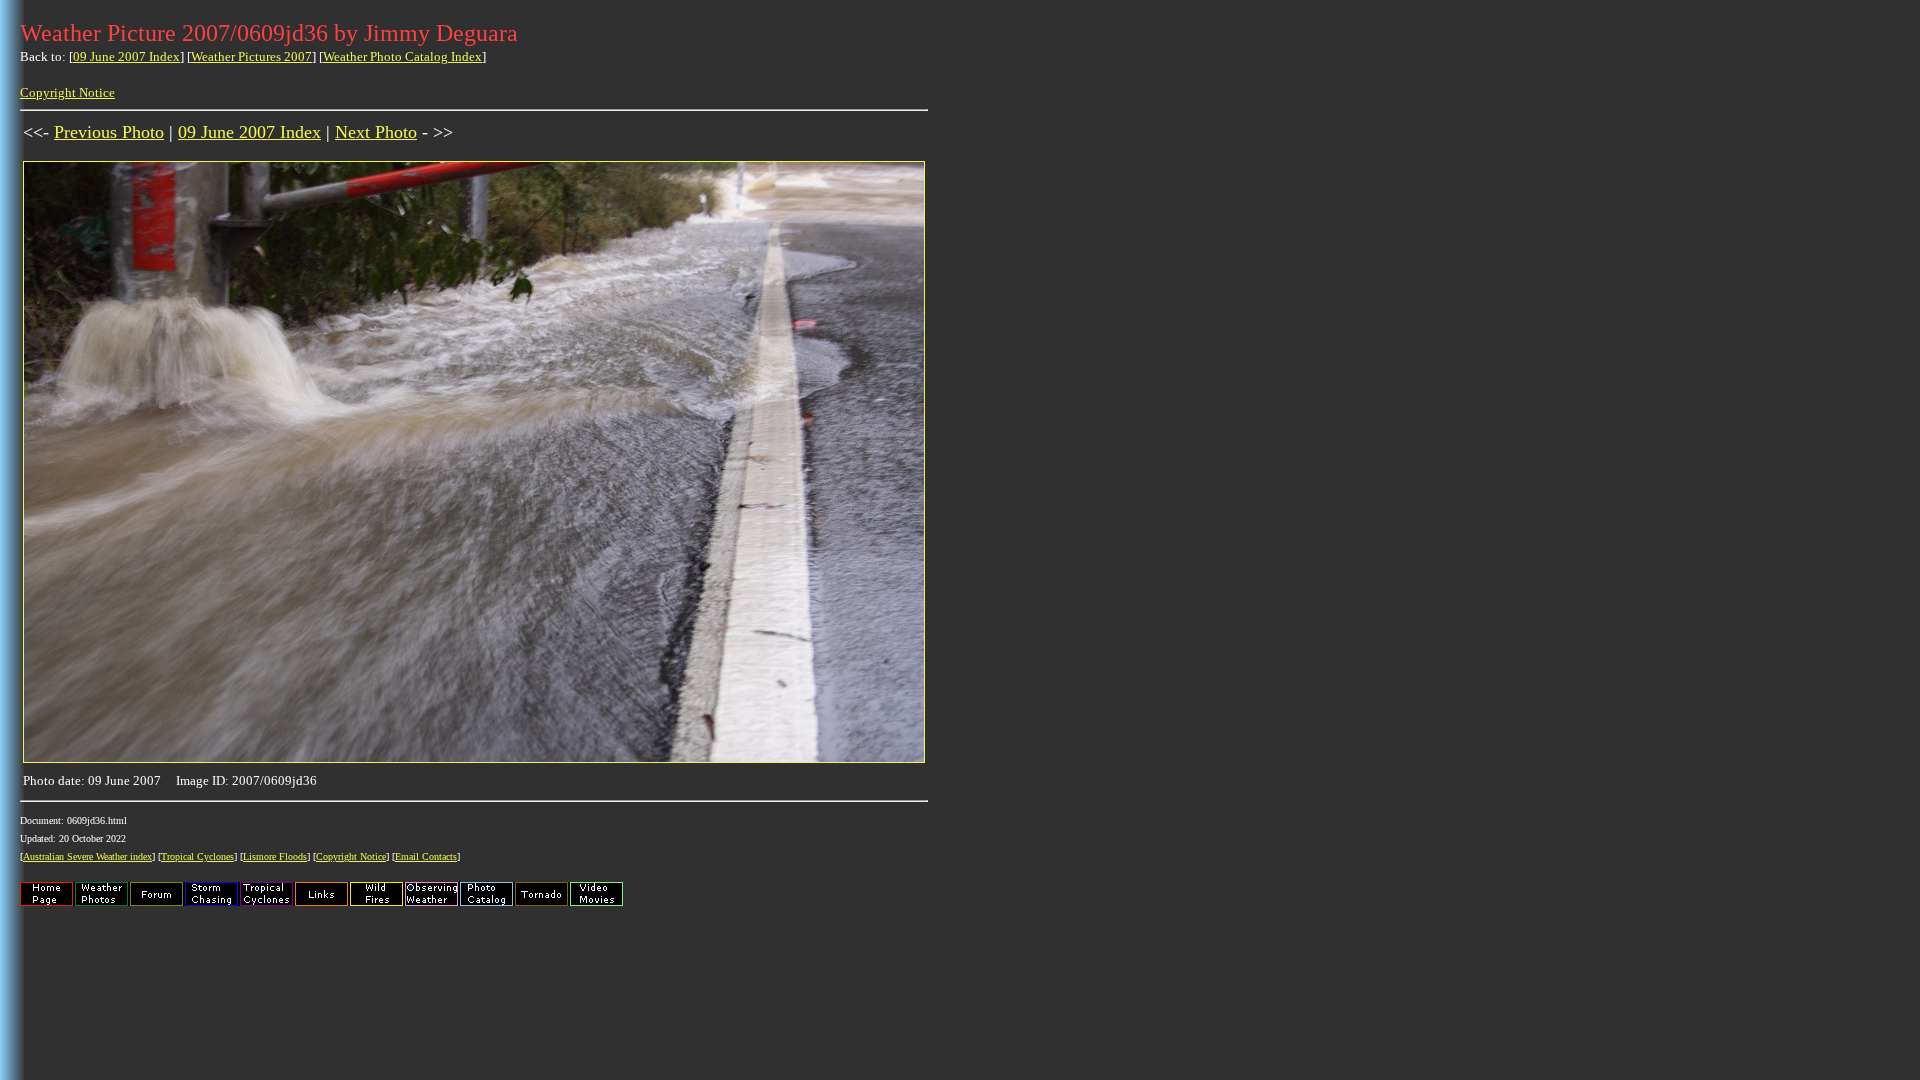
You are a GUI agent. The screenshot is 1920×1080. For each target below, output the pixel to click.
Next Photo (376, 132)
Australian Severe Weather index (87, 856)
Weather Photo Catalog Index (402, 56)
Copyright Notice (67, 92)
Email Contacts (426, 856)
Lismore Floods (275, 856)
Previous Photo (109, 132)
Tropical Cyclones (197, 856)
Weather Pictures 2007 (251, 56)
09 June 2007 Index (126, 56)
